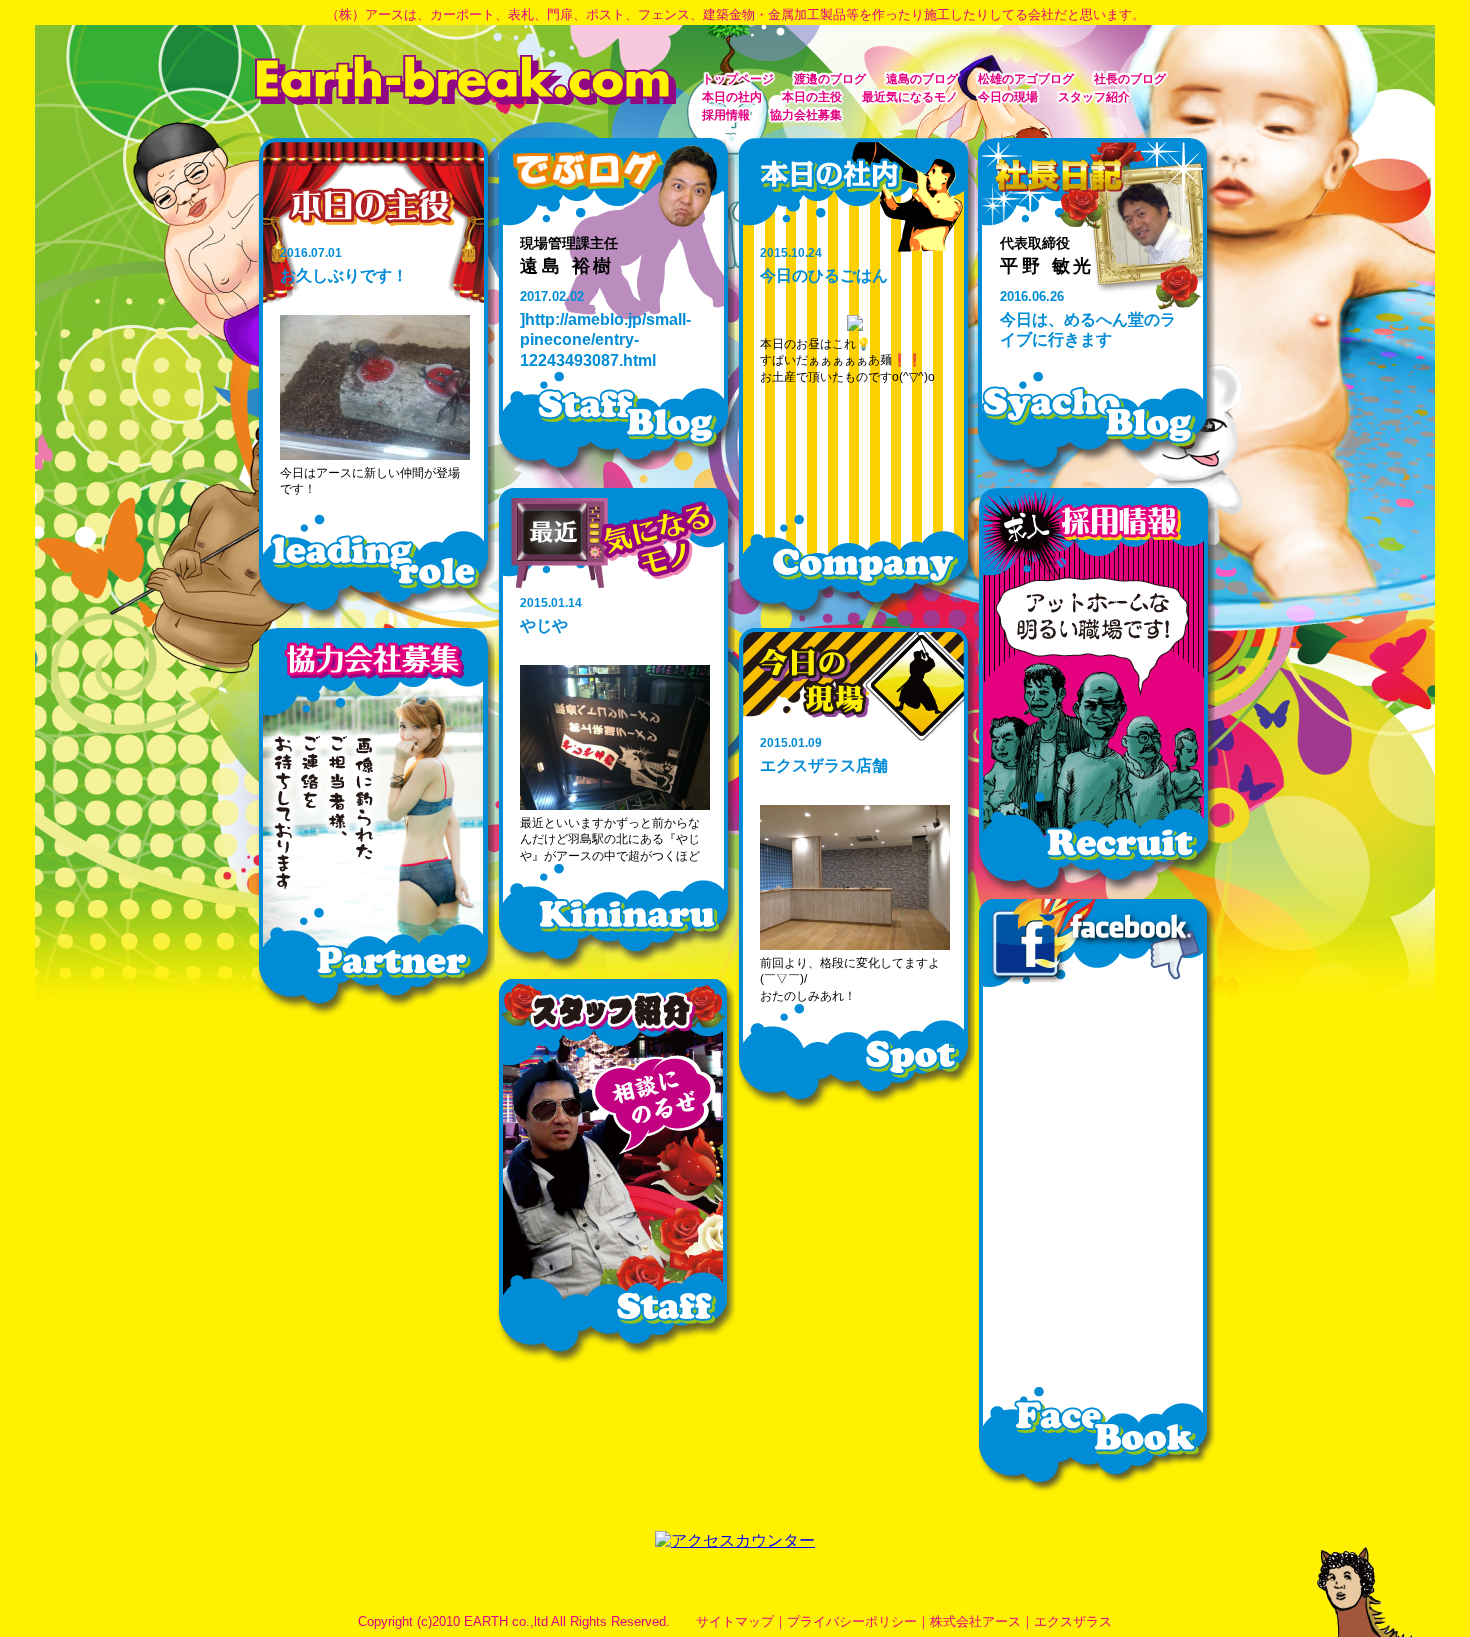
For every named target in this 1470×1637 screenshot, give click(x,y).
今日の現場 (1008, 97)
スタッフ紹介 (1094, 97)
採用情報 (726, 115)
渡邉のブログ (830, 79)
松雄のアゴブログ (1026, 79)
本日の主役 (812, 97)
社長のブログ (1130, 79)
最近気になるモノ (910, 97)
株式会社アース (975, 1621)
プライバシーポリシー (852, 1621)
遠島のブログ (922, 79)
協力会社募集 (806, 115)
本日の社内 (732, 97)
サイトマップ (735, 1621)
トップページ (738, 79)
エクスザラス (1073, 1621)
